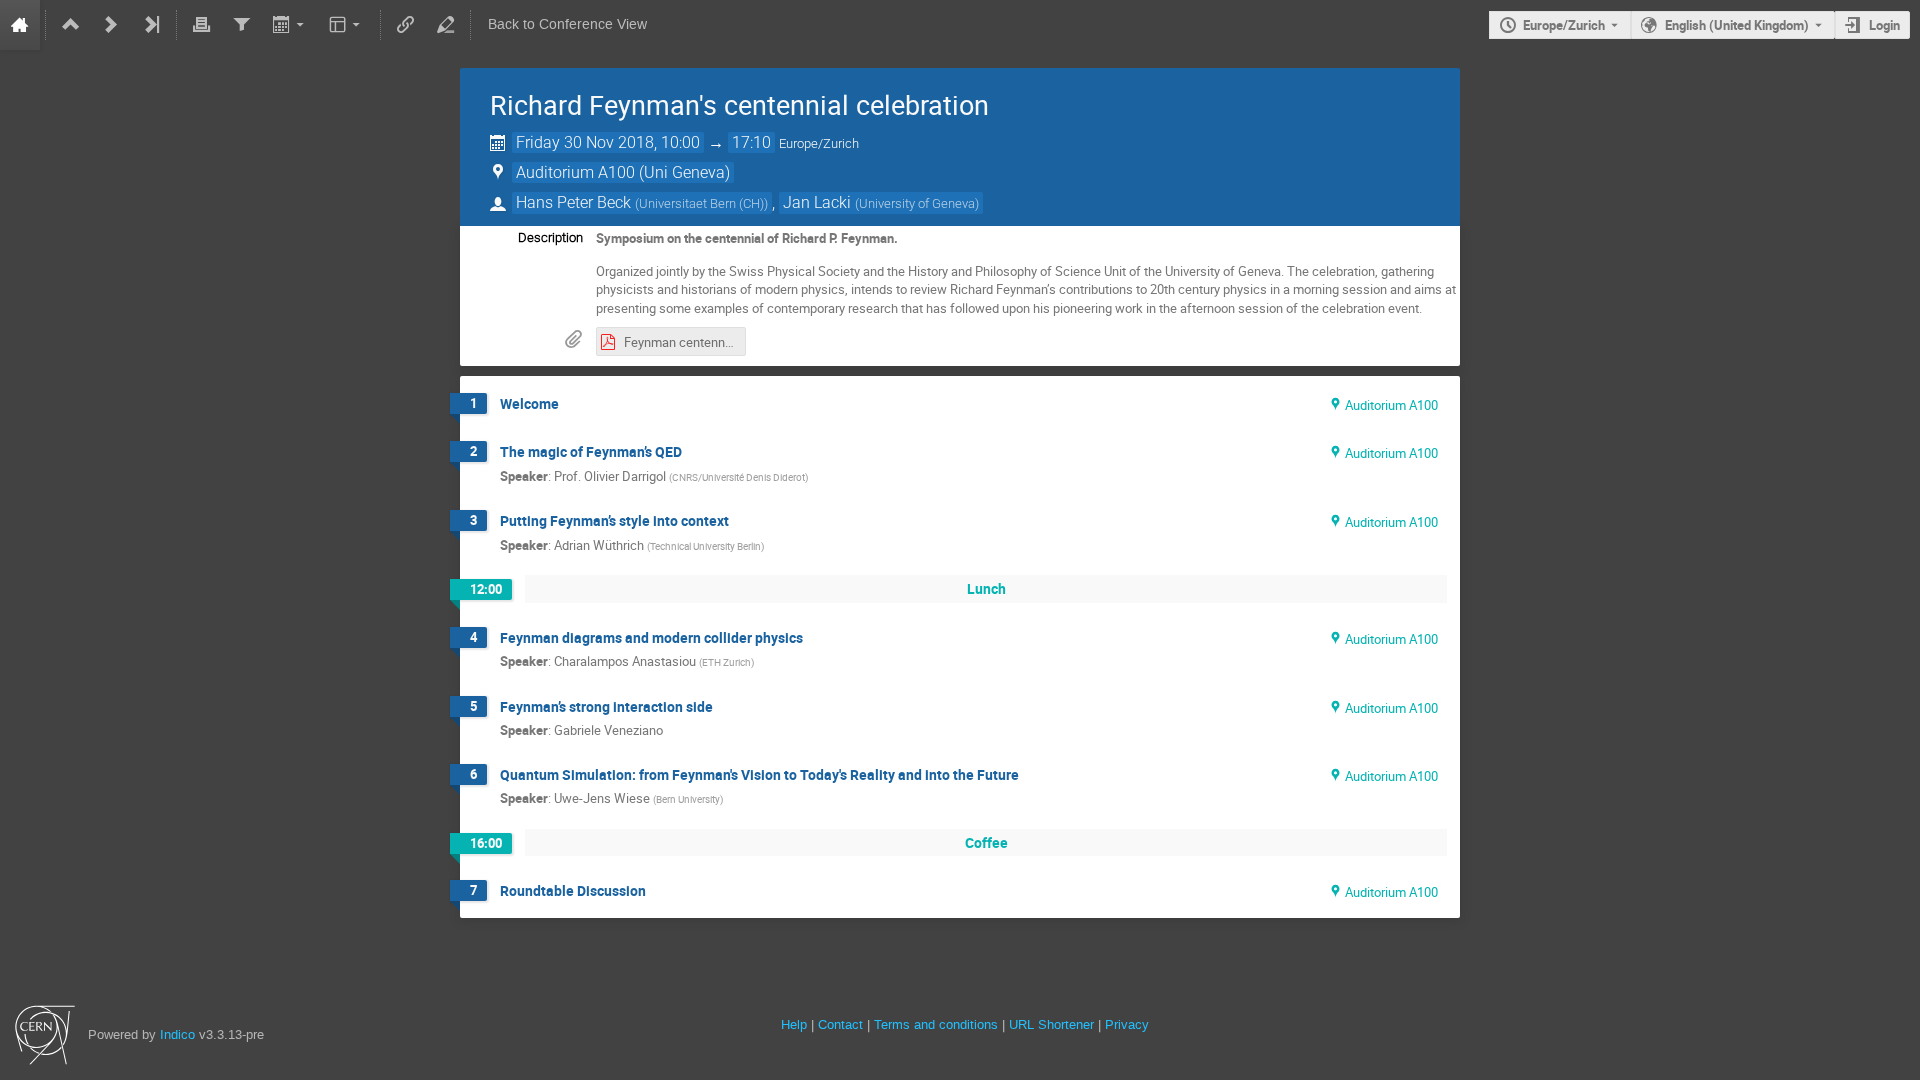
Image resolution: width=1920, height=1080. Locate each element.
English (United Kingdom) (1737, 25)
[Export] (289, 25)
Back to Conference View (567, 24)
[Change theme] (346, 25)
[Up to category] (71, 25)
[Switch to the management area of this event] (446, 25)
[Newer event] (111, 25)
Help (794, 1024)
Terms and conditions (936, 1024)
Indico (177, 1034)
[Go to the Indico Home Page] (20, 25)
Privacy (1127, 1024)
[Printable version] (202, 25)
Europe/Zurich (1564, 25)
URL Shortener (1051, 1024)
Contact (840, 1024)
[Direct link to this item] (573, 404)
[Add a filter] (241, 25)
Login (1884, 25)
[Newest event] (151, 25)
